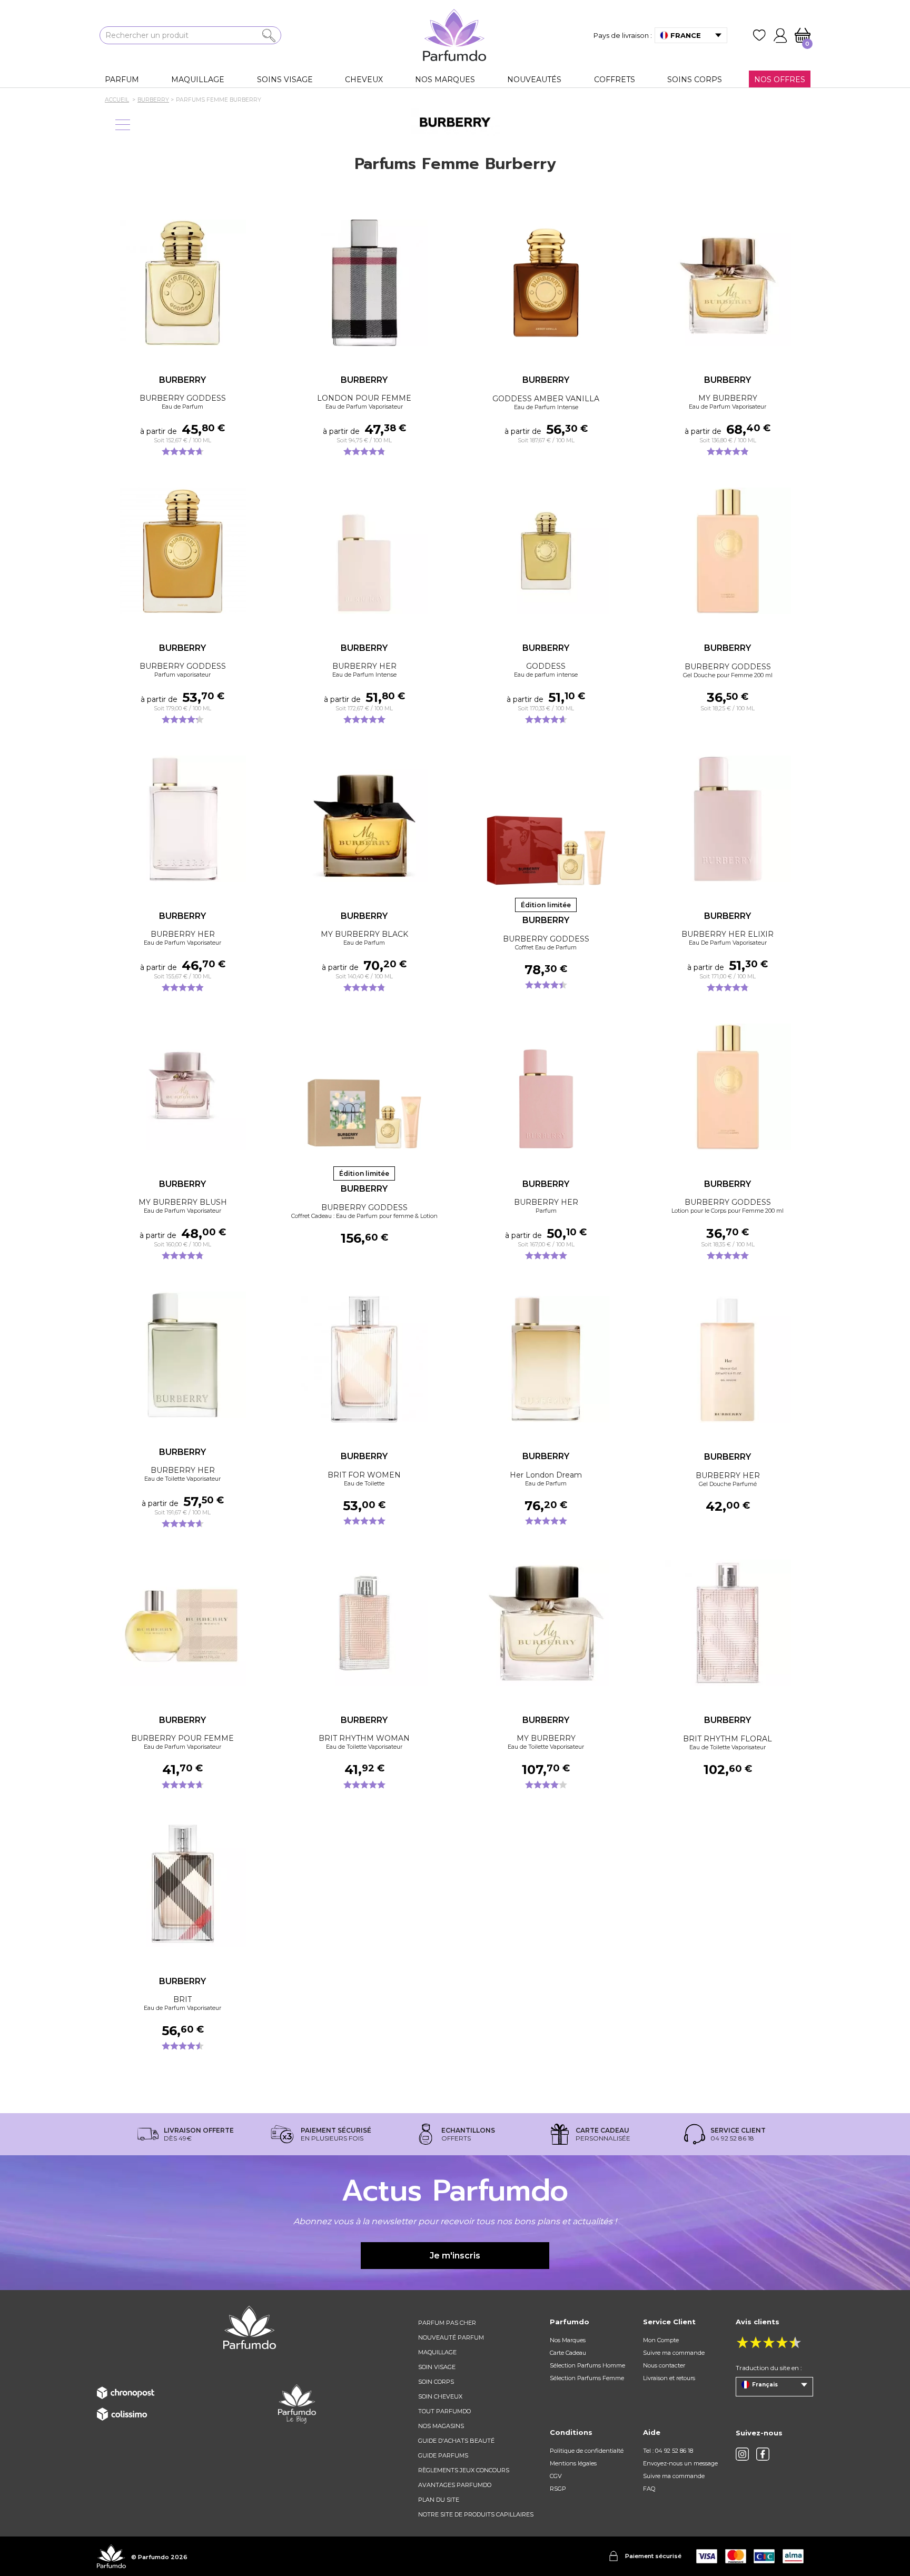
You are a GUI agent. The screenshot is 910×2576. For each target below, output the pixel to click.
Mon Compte (661, 2340)
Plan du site (439, 2500)
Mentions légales (573, 2463)
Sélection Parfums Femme (587, 2378)
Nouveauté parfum (451, 2337)
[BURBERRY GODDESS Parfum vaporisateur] (182, 551)
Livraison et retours (669, 2378)
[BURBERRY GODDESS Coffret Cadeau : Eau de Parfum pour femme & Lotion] (364, 1092)
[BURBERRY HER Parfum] (546, 1087)
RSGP (558, 2489)
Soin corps (436, 2382)
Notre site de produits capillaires (476, 2514)
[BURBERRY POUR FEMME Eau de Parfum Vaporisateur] (182, 1623)
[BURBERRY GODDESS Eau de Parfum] (182, 283)
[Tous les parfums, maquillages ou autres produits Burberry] (455, 122)
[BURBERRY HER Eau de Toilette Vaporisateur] (182, 1355)
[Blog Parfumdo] (297, 2403)
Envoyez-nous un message (680, 2463)
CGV (556, 2476)
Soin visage (437, 2367)
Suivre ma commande (674, 2353)
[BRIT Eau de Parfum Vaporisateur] (182, 1884)
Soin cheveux (440, 2396)
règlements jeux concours (464, 2470)
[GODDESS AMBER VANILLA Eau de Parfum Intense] (546, 283)
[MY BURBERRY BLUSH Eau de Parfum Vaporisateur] (182, 1087)
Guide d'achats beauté (456, 2441)
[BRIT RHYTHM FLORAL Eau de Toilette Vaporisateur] (728, 1623)
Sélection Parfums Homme (587, 2365)
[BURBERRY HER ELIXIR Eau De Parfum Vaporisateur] (728, 819)
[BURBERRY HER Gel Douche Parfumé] (728, 1360)
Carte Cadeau (568, 2353)
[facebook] (763, 2454)
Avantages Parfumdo (455, 2485)
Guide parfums (443, 2455)
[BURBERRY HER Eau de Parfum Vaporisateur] (182, 819)
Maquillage (437, 2352)
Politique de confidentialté (587, 2451)
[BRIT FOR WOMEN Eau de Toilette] (364, 1359)
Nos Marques (568, 2340)
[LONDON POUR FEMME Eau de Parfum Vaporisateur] (364, 283)
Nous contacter (664, 2365)
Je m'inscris (455, 2256)
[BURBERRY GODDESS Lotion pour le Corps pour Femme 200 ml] (728, 1087)
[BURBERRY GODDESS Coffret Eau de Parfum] (546, 823)
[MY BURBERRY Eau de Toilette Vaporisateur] (546, 1623)
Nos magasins (441, 2426)
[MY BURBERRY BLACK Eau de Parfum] (364, 819)
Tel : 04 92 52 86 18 (668, 2451)
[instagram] (742, 2454)
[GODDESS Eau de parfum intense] (546, 551)
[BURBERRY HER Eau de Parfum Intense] (364, 551)
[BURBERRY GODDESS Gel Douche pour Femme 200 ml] (728, 551)
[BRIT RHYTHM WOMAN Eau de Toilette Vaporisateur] (364, 1623)
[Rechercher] (269, 36)
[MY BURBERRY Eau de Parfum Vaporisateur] (728, 283)
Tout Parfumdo (444, 2411)
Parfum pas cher (447, 2323)
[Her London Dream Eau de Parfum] (546, 1359)
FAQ (649, 2489)
